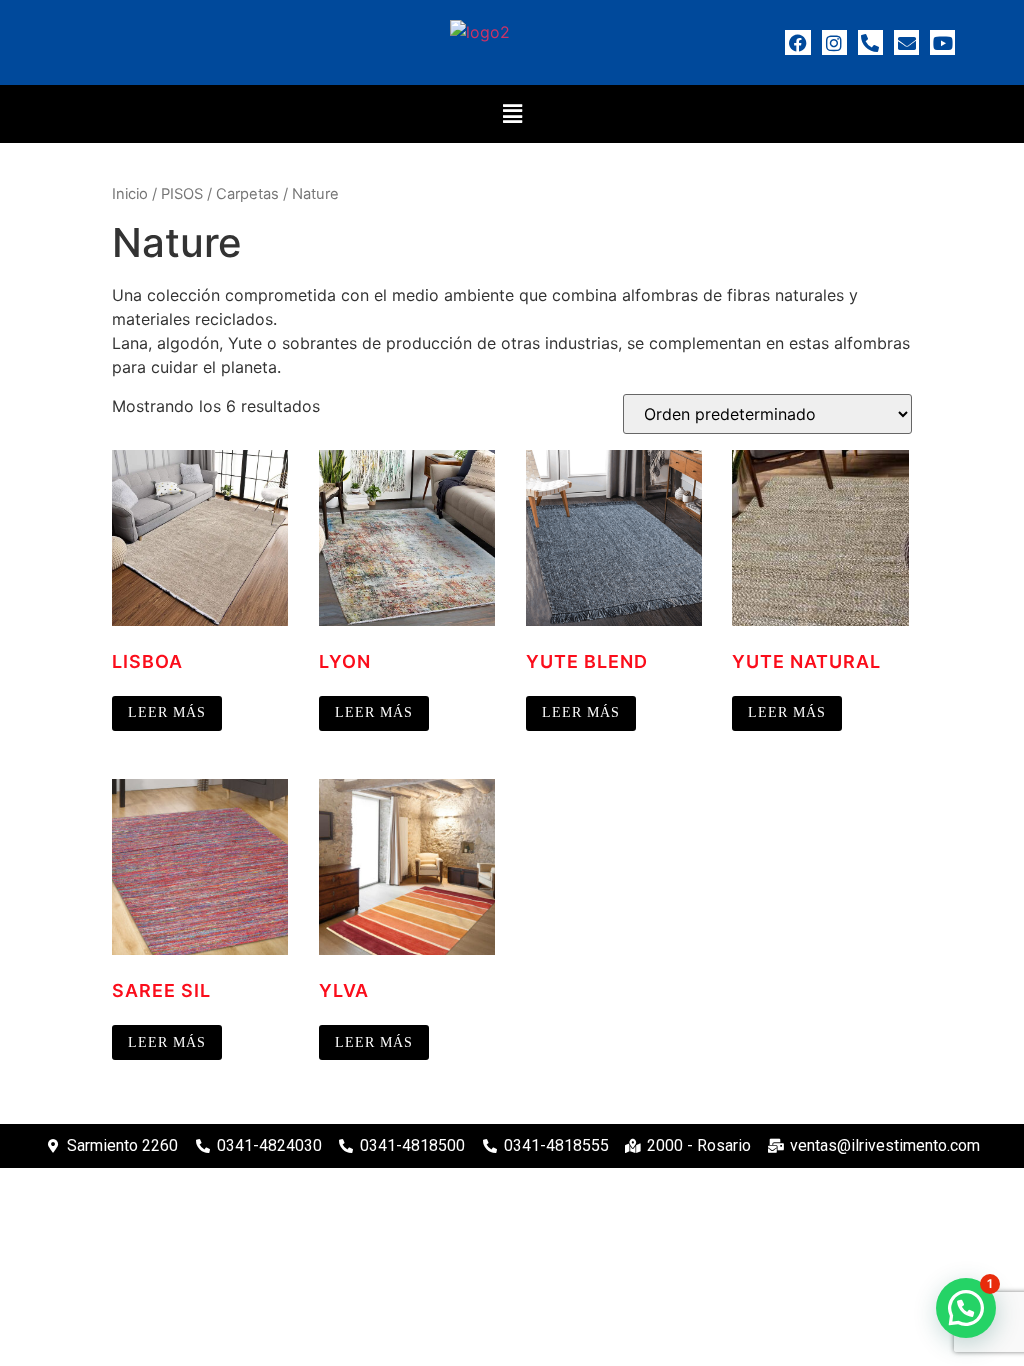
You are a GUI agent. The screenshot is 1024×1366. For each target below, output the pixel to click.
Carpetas (247, 194)
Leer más (167, 712)
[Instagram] (834, 42)
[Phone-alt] (870, 42)
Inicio (130, 194)
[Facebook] (797, 42)
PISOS (182, 194)
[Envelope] (906, 42)
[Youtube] (942, 42)
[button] (512, 113)
